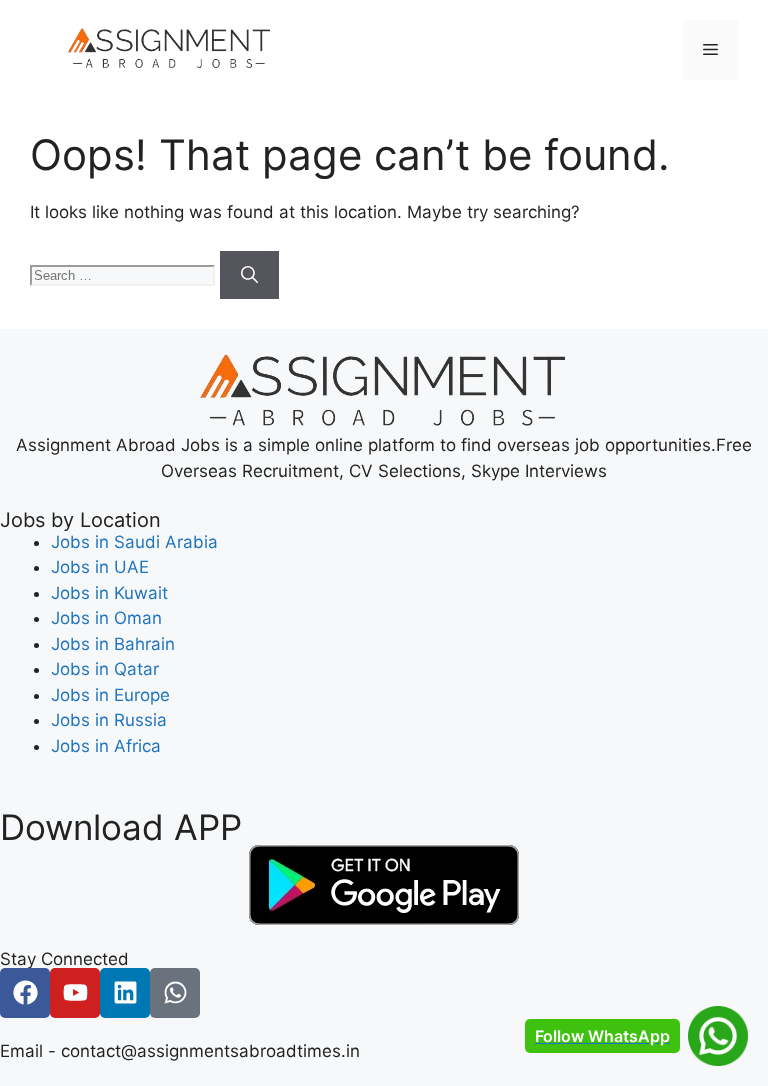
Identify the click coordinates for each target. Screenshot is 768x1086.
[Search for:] (125, 274)
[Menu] (710, 50)
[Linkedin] (125, 993)
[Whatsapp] (175, 993)
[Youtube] (75, 993)
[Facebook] (25, 993)
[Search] (249, 275)
